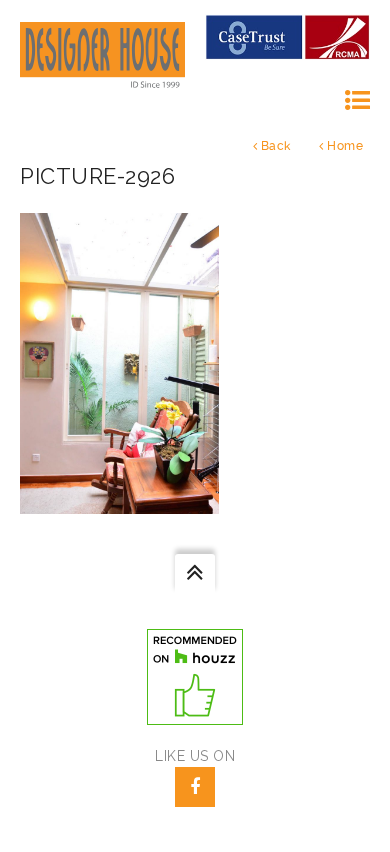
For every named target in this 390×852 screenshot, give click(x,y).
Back (274, 146)
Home (344, 146)
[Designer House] (102, 55)
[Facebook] (195, 787)
